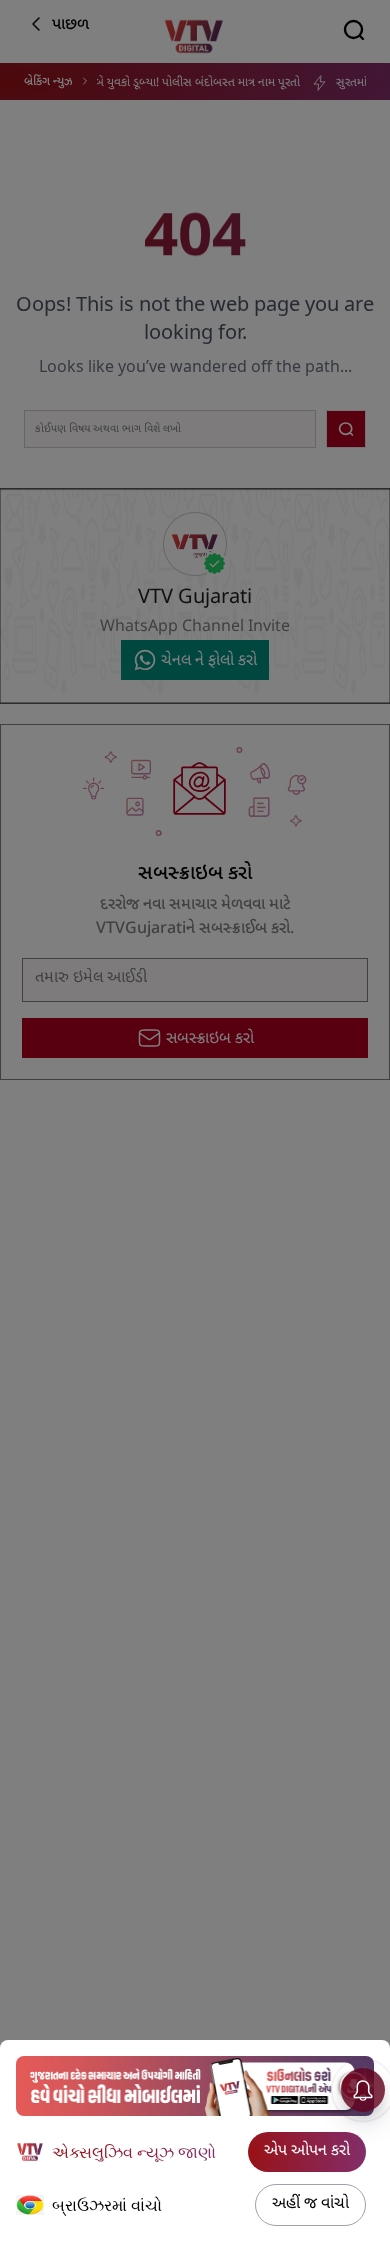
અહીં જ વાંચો (310, 2204)
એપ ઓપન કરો (307, 2151)
